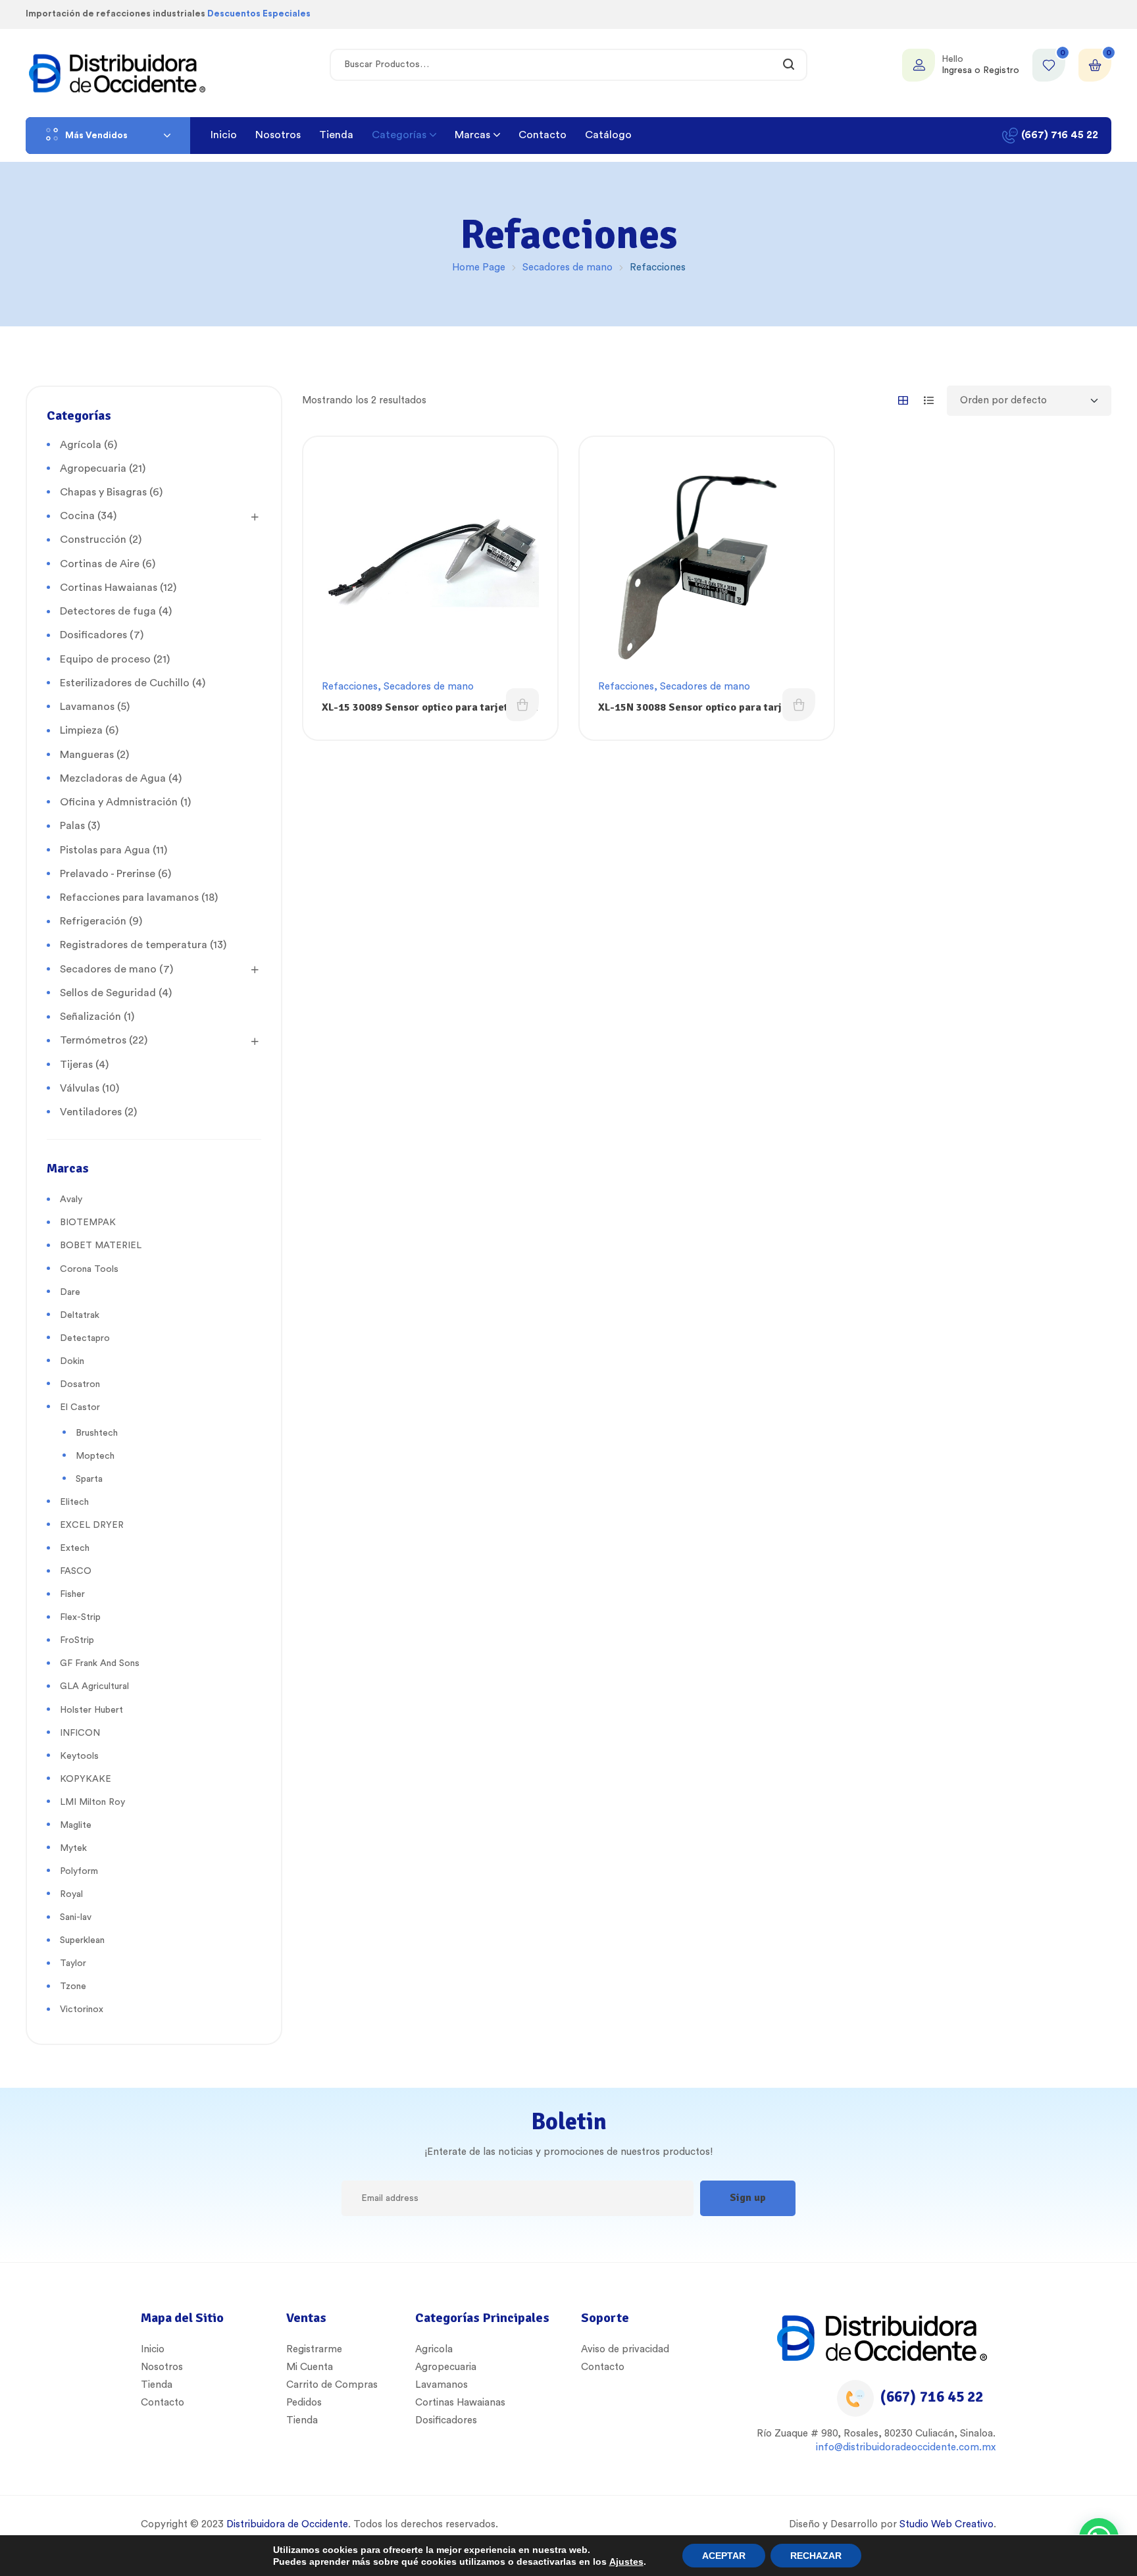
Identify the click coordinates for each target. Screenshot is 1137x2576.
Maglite (76, 1825)
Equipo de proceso (105, 659)
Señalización (90, 1017)
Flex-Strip (80, 1617)
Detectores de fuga (108, 611)
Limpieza (81, 730)
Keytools (79, 1756)
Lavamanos (87, 707)
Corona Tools (89, 1269)
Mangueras (87, 755)
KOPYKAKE (86, 1779)
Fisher (72, 1594)
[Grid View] (903, 400)
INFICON (80, 1733)
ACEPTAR (724, 2556)
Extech (75, 1548)
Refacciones (350, 687)
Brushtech (97, 1433)
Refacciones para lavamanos (129, 897)
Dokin (72, 1361)
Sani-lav (76, 1917)
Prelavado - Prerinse (108, 874)
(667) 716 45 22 (932, 2397)
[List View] (929, 400)
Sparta (89, 1479)
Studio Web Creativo (947, 2524)
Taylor (73, 1963)
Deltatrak (80, 1315)
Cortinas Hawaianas (109, 588)
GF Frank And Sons (100, 1663)
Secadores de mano (568, 267)
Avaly (71, 1200)
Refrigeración (93, 921)
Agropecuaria (93, 468)
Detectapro (85, 1338)
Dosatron (80, 1384)
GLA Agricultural (94, 1686)
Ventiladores (91, 1112)
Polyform (79, 1871)
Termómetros (93, 1040)
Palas (72, 826)
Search (789, 65)
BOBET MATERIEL (101, 1246)
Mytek (73, 1848)
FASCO (76, 1571)
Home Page (479, 267)
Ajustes (626, 2562)
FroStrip (77, 1640)
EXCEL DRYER (92, 1525)
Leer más (522, 705)
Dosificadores (93, 635)
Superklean (82, 1940)
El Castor (80, 1407)
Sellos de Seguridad (108, 993)
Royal (71, 1894)
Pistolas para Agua (105, 850)
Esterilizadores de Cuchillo (125, 683)
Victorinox (82, 2009)
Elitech (74, 1502)
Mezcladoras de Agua (113, 778)
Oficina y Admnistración (119, 802)
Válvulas (80, 1088)
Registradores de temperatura (134, 945)
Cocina (77, 516)
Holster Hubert (91, 1710)
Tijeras (76, 1065)
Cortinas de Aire (100, 564)
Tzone (73, 1986)
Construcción (93, 540)
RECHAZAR (816, 2556)
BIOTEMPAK (88, 1223)
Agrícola (81, 445)
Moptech (95, 1456)
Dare (70, 1292)
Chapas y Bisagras (103, 492)
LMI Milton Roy (92, 1802)
